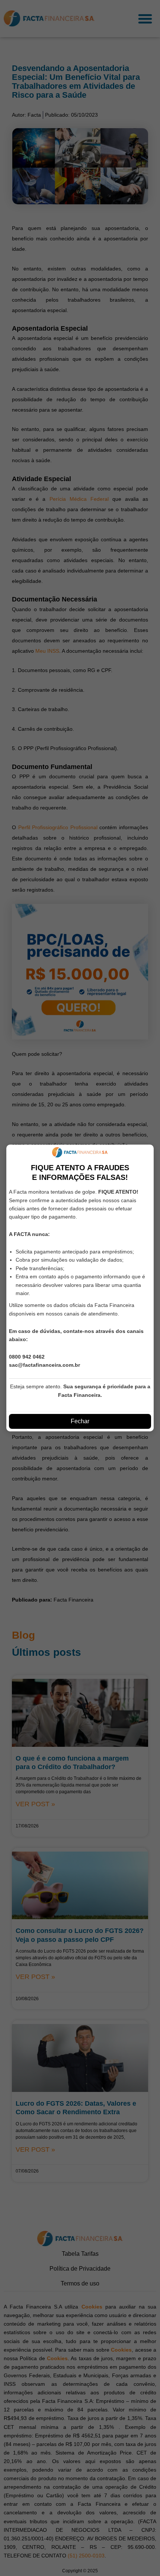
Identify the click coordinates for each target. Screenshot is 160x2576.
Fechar (80, 1421)
